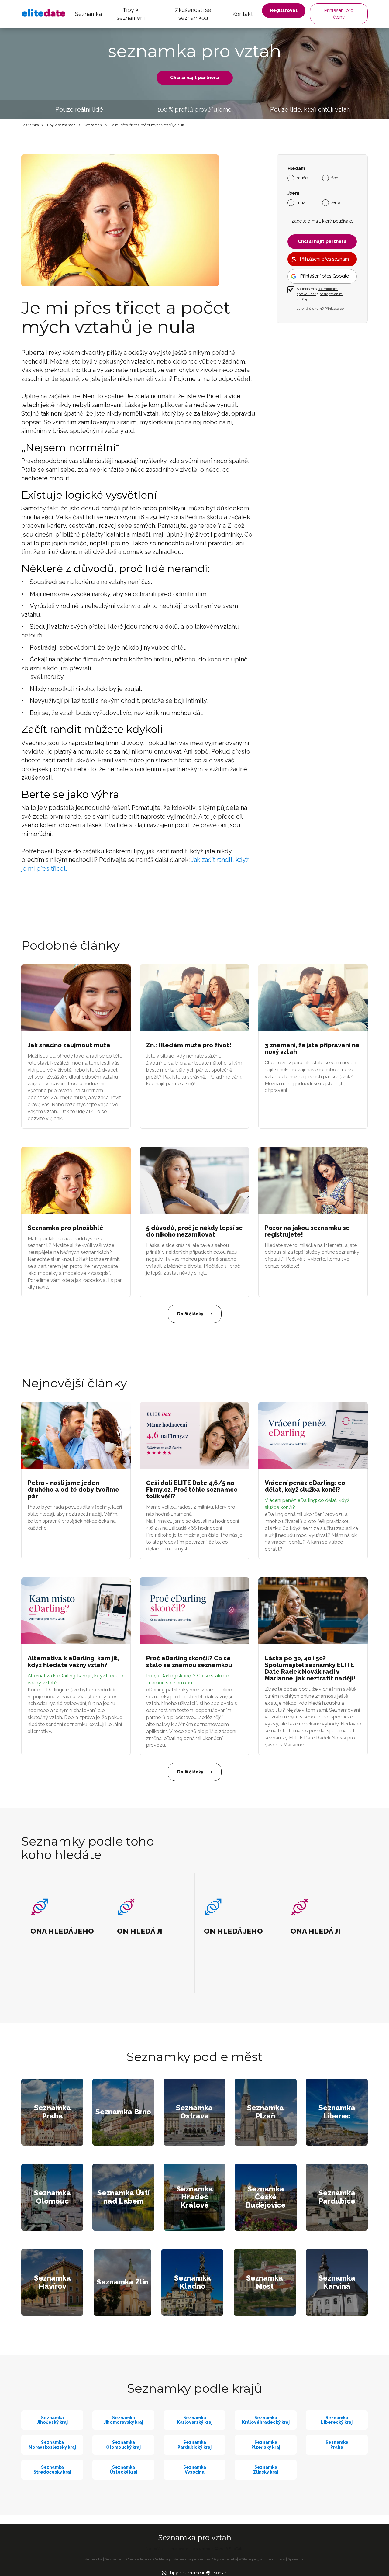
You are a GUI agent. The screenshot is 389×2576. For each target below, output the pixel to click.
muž (301, 202)
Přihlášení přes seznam (324, 259)
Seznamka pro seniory (192, 2559)
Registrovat (284, 10)
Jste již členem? (320, 309)
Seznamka (88, 14)
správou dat (306, 294)
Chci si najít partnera (195, 78)
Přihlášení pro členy (339, 14)
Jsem (293, 193)
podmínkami (328, 289)
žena (336, 202)
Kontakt (243, 14)
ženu (336, 178)
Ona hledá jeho (139, 2559)
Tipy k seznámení (131, 14)
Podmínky (277, 2559)
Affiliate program (252, 2559)
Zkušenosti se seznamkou (193, 14)
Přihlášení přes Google (325, 276)
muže (302, 178)
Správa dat (296, 2559)
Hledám (296, 169)
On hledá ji (162, 2559)
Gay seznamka (225, 2559)
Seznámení (93, 125)
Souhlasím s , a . (320, 294)
